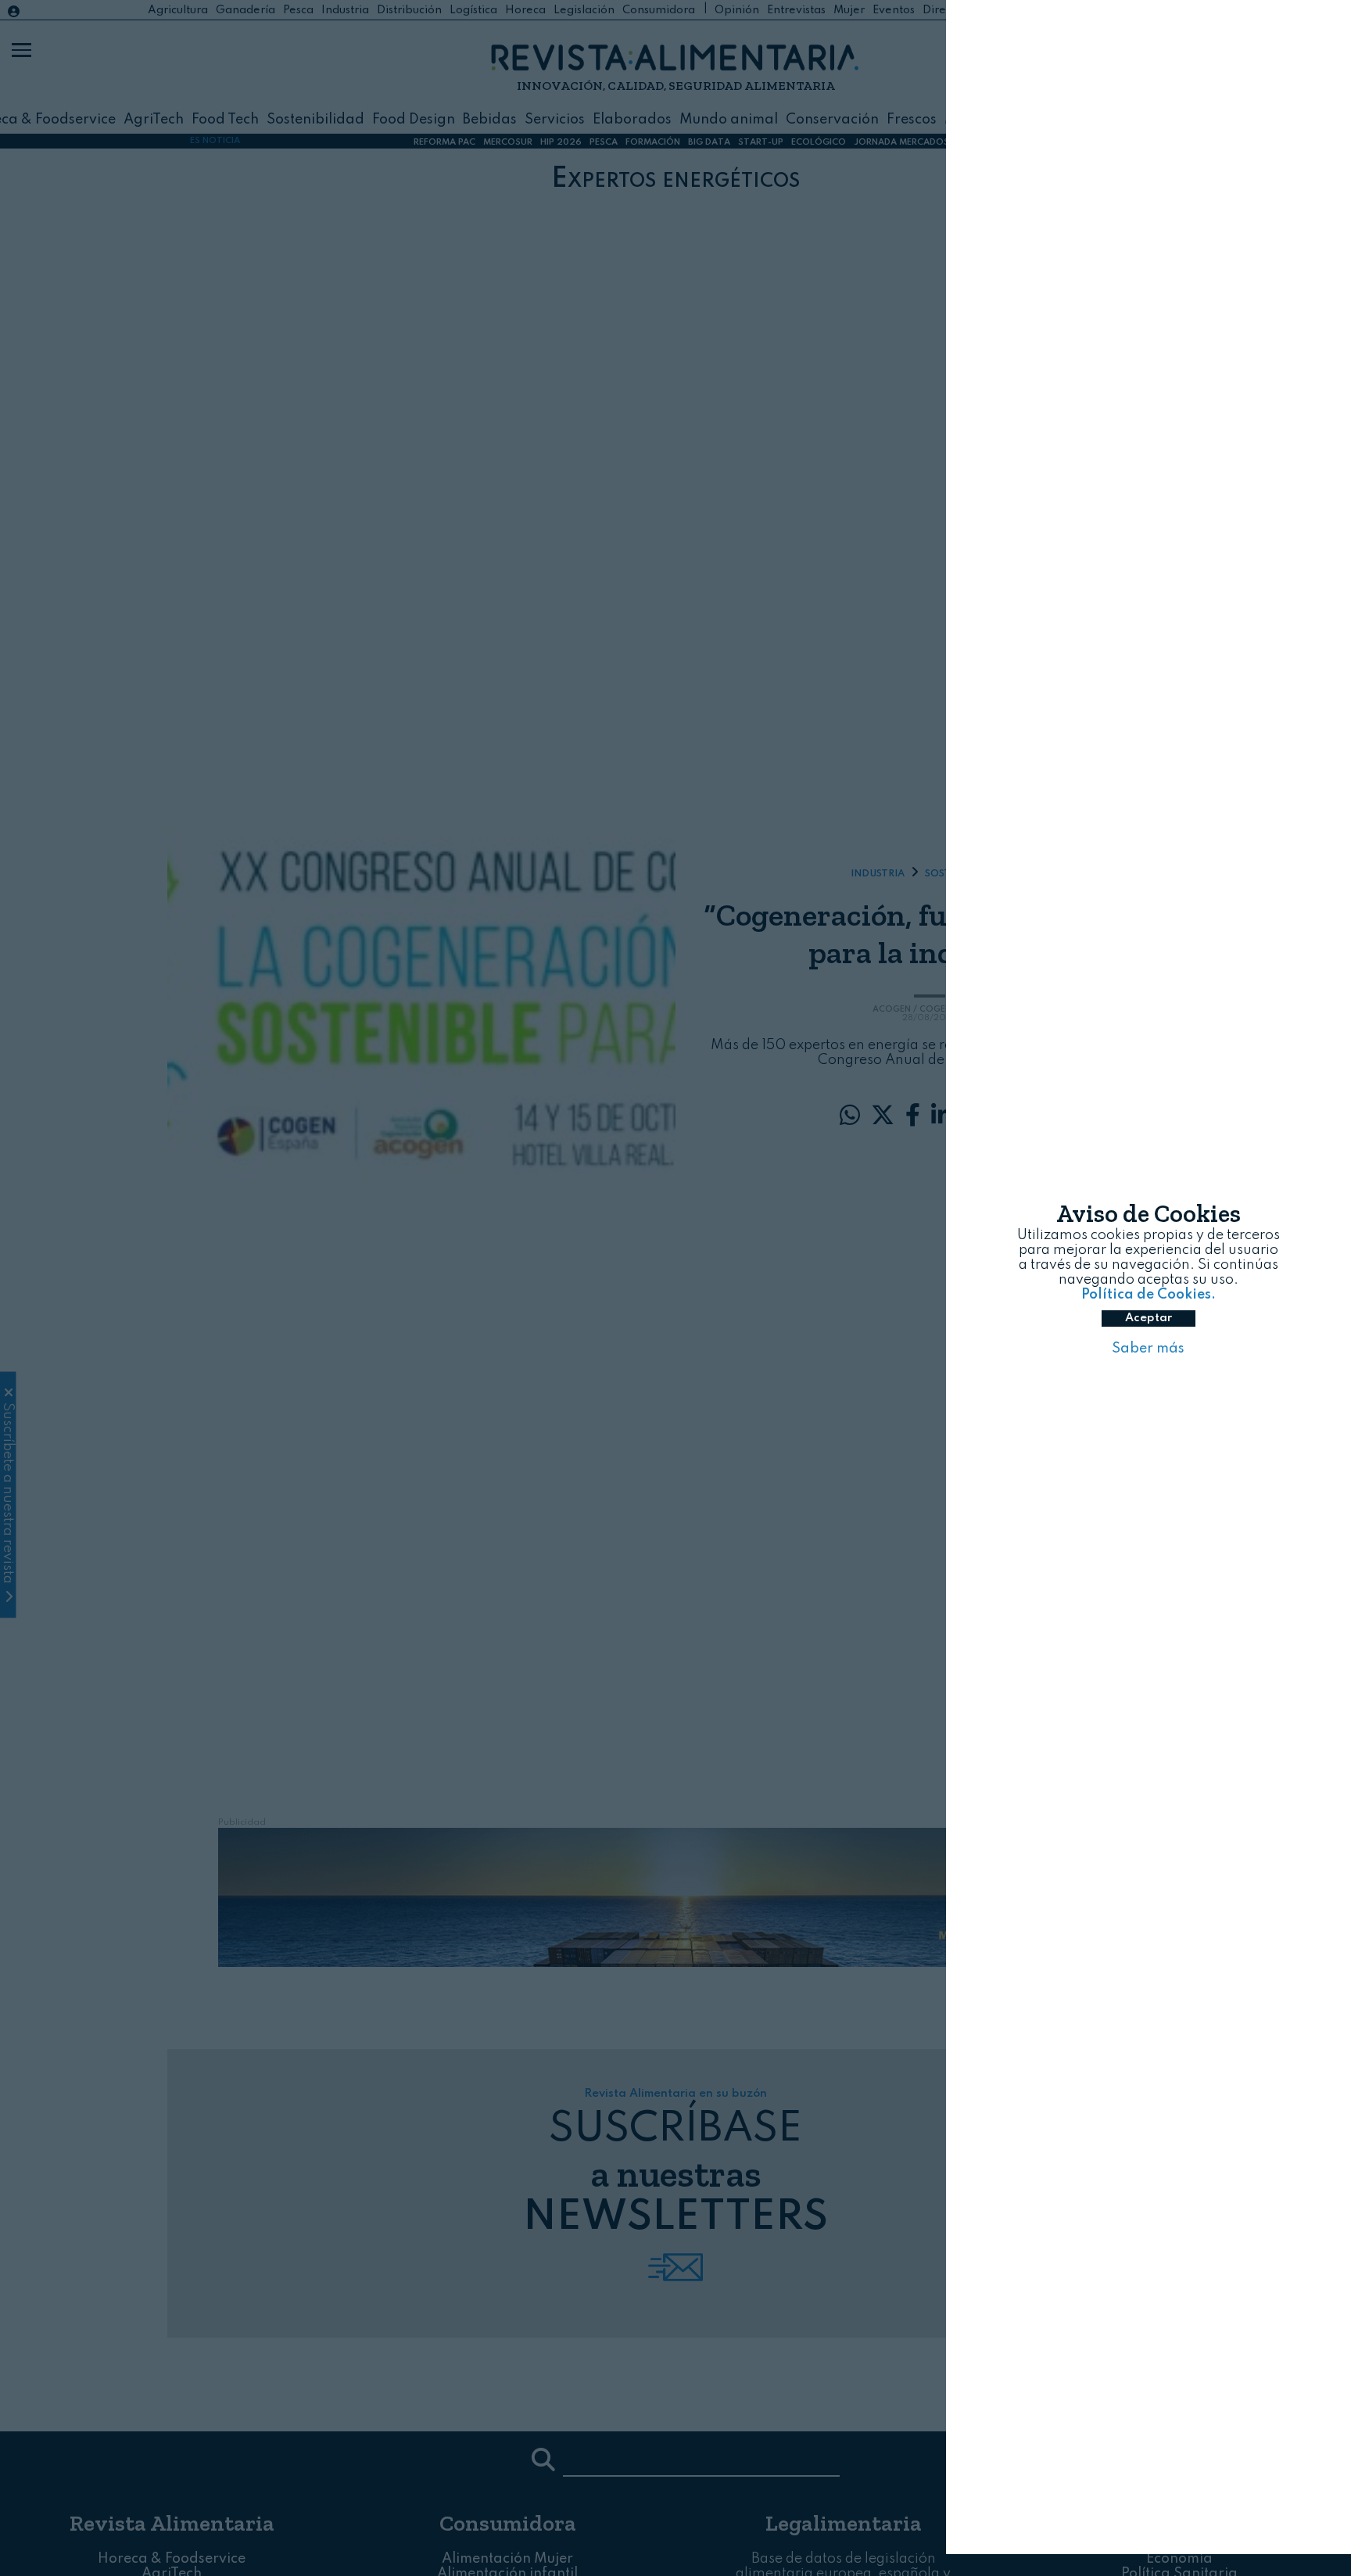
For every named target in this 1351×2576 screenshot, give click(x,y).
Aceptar (1149, 1329)
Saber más (1148, 1360)
